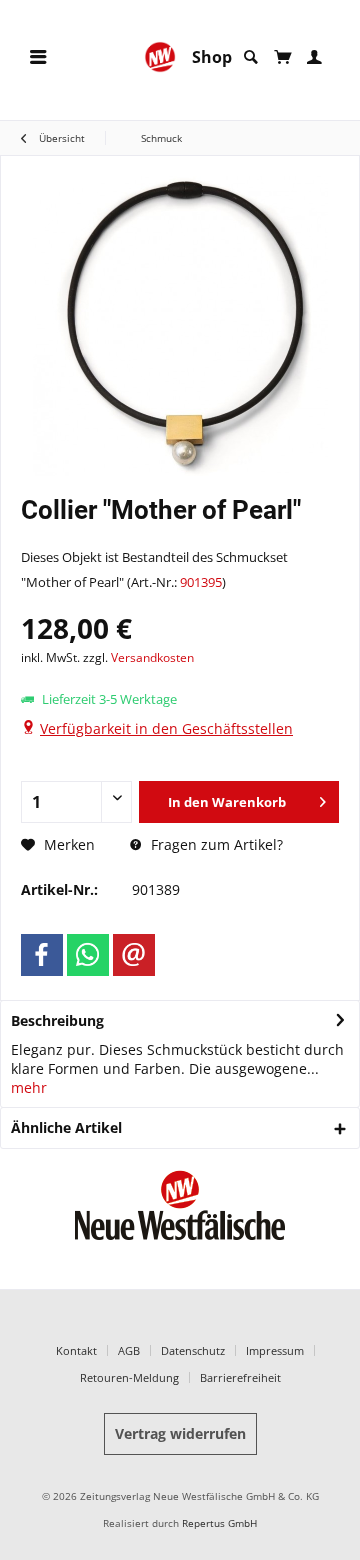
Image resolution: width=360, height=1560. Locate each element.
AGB (129, 1350)
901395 (201, 582)
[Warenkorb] (282, 57)
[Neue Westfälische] (160, 57)
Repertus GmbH (219, 1523)
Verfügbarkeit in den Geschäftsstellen (166, 728)
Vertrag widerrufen (180, 1433)
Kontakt (76, 1350)
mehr (29, 1087)
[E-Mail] (134, 955)
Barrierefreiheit (240, 1377)
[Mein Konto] (314, 57)
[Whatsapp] (88, 955)
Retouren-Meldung (129, 1377)
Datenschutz (193, 1350)
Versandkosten (152, 657)
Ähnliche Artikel (66, 1127)
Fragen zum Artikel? (215, 844)
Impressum (275, 1350)
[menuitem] (38, 57)
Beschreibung (57, 1020)
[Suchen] (251, 57)
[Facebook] (42, 955)
